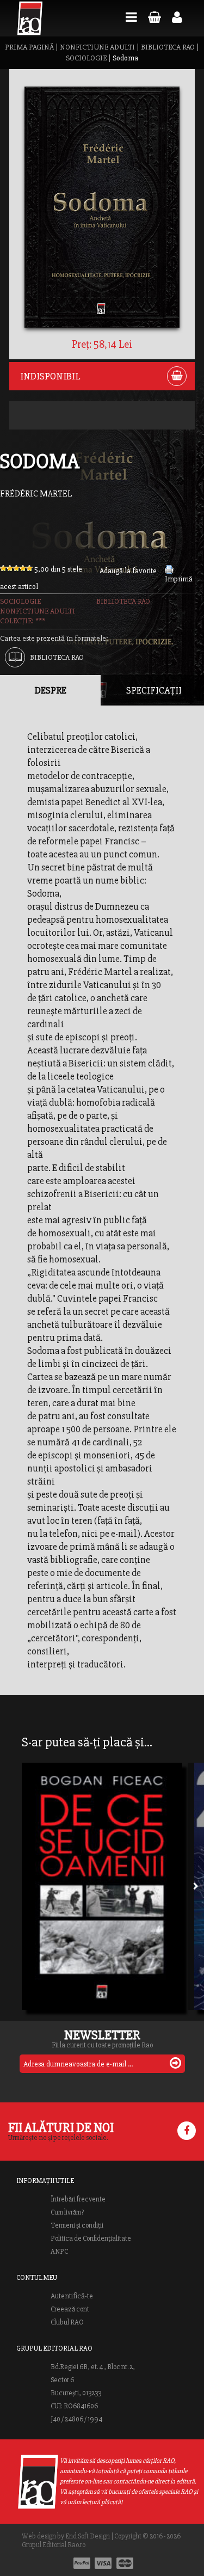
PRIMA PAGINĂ (29, 47)
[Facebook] (187, 2131)
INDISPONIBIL (50, 376)
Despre (51, 690)
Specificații (154, 690)
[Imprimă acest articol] (169, 571)
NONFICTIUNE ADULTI (97, 47)
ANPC (59, 2252)
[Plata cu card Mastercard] (125, 2563)
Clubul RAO (67, 2322)
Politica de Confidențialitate (91, 2238)
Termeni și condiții (77, 2225)
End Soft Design (88, 2536)
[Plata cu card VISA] (103, 2563)
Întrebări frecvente (78, 2199)
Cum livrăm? (67, 2212)
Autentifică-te (72, 2296)
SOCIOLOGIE (86, 58)
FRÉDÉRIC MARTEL (36, 494)
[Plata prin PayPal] (82, 2563)
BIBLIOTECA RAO (168, 47)
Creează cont (70, 2309)
